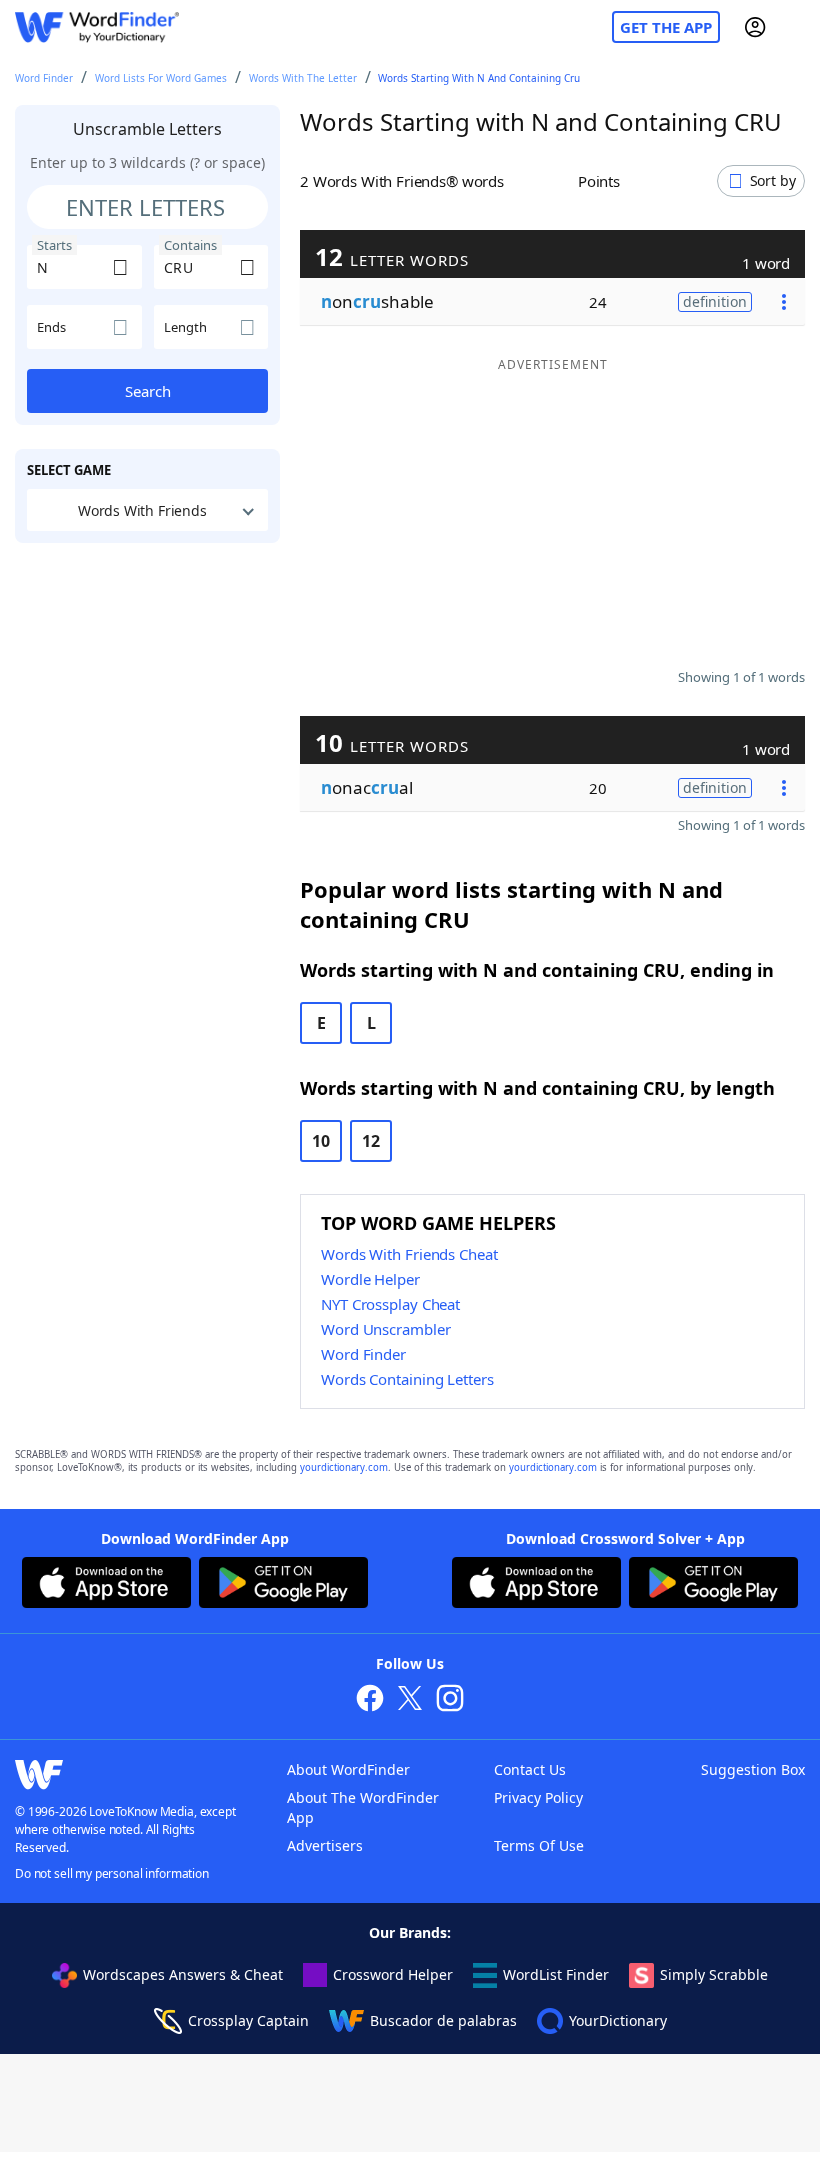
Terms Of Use (539, 1845)
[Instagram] (450, 1700)
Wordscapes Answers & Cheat (183, 1974)
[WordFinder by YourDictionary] (97, 27)
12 (371, 1141)
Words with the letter (303, 78)
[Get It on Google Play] (283, 1585)
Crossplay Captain (248, 2020)
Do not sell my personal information (112, 1873)
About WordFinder (348, 1769)
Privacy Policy (538, 1797)
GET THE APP (666, 27)
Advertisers (325, 1845)
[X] (410, 1700)
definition (715, 301)
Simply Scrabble (714, 1974)
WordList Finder (556, 1974)
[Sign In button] (755, 27)
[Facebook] (370, 1700)
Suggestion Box (753, 1769)
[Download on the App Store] (106, 1585)
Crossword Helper (393, 1974)
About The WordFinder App (363, 1807)
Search (148, 391)
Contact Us (530, 1769)
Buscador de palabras (443, 2020)
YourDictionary (618, 2020)
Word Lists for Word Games (161, 78)
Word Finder (44, 78)
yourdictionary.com (344, 1467)
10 (321, 1141)
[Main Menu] (797, 27)
